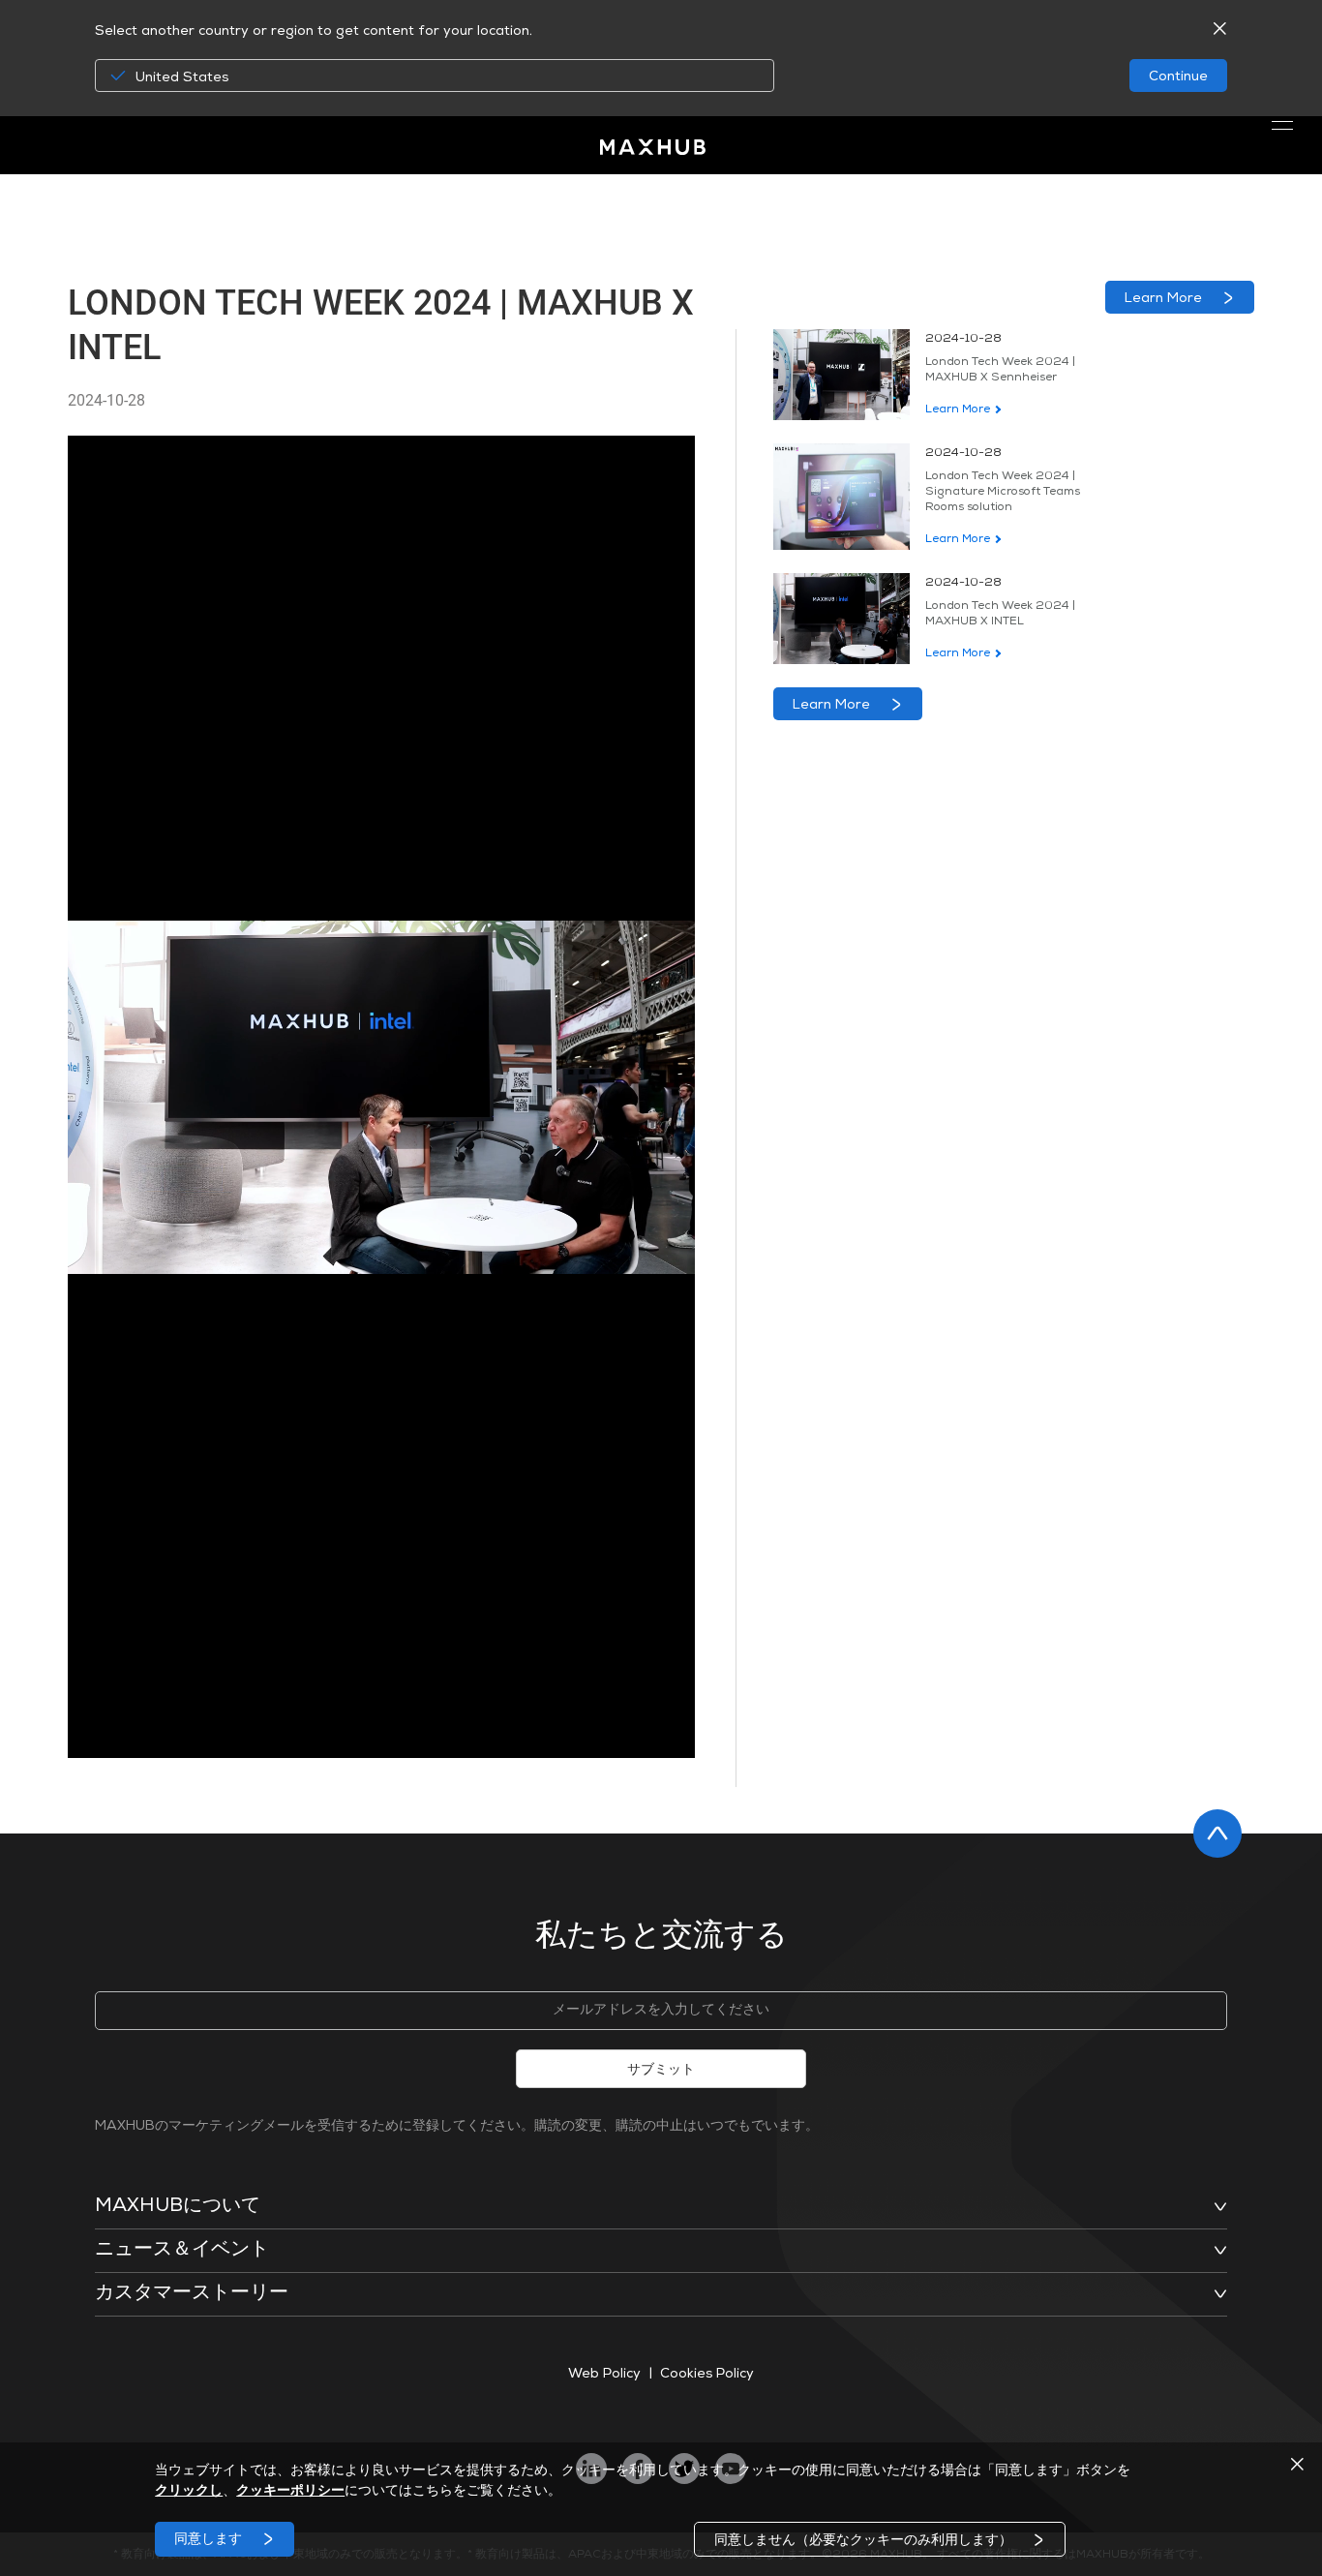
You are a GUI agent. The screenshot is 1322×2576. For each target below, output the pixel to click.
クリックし (189, 2492)
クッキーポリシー (290, 2492)
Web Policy (605, 2375)
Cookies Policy (707, 2375)
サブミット (661, 2071)
